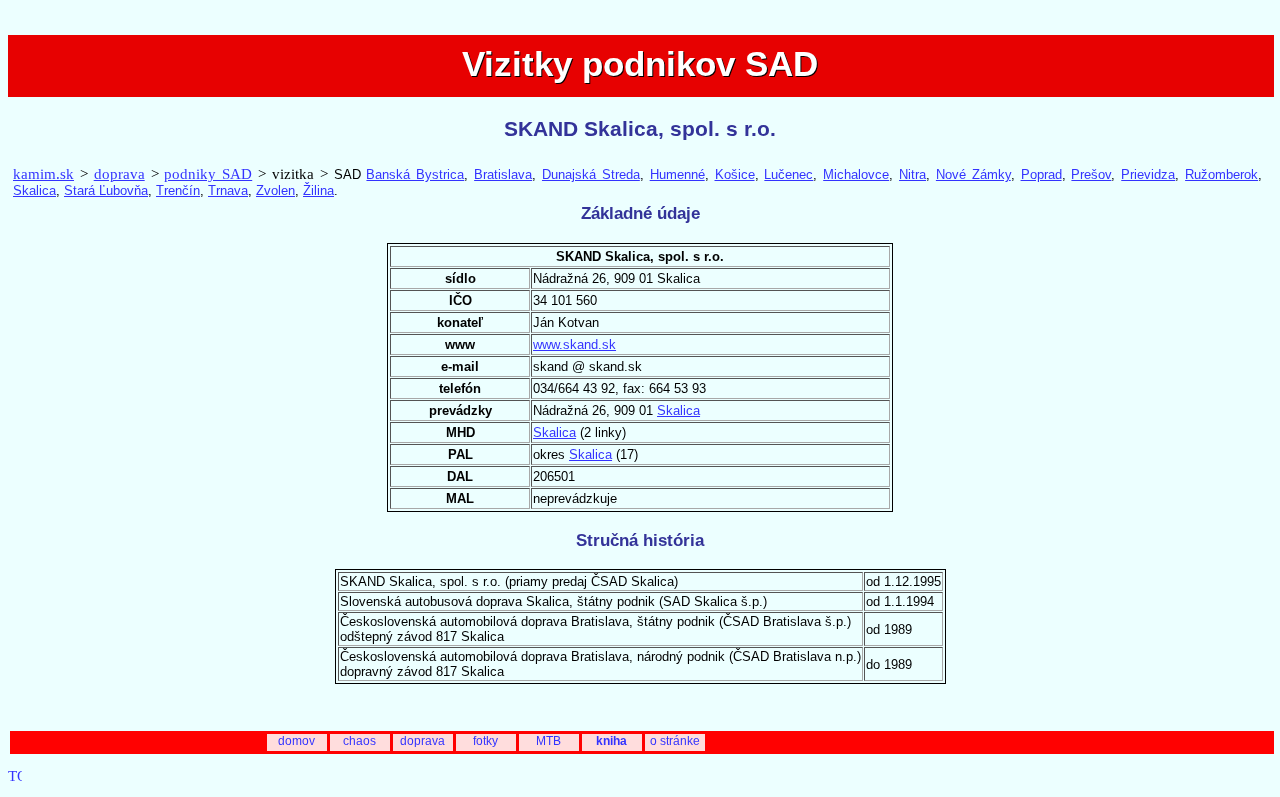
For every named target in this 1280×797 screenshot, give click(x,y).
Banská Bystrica (415, 174)
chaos (359, 741)
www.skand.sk (574, 344)
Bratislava (503, 174)
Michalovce (856, 174)
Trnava (228, 190)
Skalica (34, 190)
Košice (735, 174)
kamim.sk (43, 174)
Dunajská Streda (591, 174)
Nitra (912, 174)
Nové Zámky (973, 174)
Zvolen (275, 190)
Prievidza (1148, 174)
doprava (119, 174)
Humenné (677, 174)
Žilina (318, 190)
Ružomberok (1221, 174)
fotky (485, 741)
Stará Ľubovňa (106, 190)
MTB (548, 741)
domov (296, 741)
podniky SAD (208, 174)
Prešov (1091, 174)
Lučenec (788, 174)
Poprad (1041, 174)
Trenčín (178, 190)
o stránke (675, 741)
